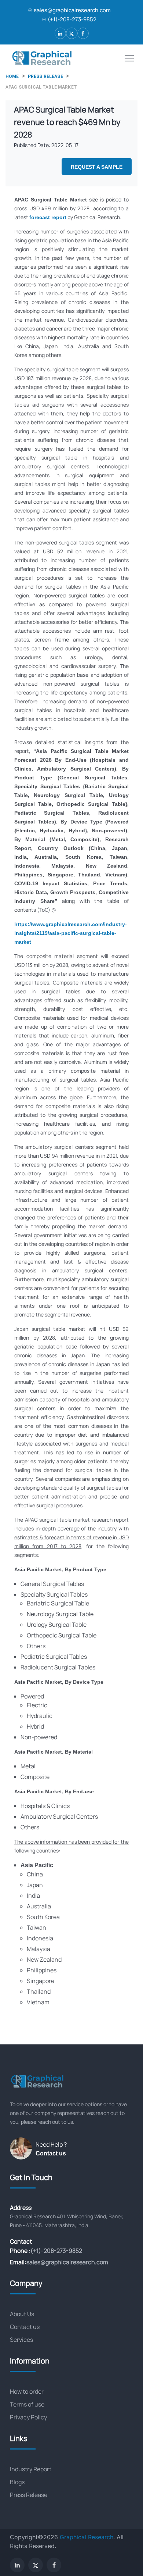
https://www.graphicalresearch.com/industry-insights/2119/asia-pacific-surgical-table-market (71, 933)
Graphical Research (87, 2537)
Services (21, 2340)
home (12, 76)
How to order (27, 2391)
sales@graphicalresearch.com (72, 10)
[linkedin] (60, 33)
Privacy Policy (28, 2417)
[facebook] (83, 33)
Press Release (29, 2495)
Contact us (51, 2153)
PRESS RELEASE (45, 76)
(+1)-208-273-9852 (72, 19)
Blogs (17, 2482)
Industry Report (31, 2469)
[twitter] (72, 33)
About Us (22, 2314)
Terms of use (27, 2404)
